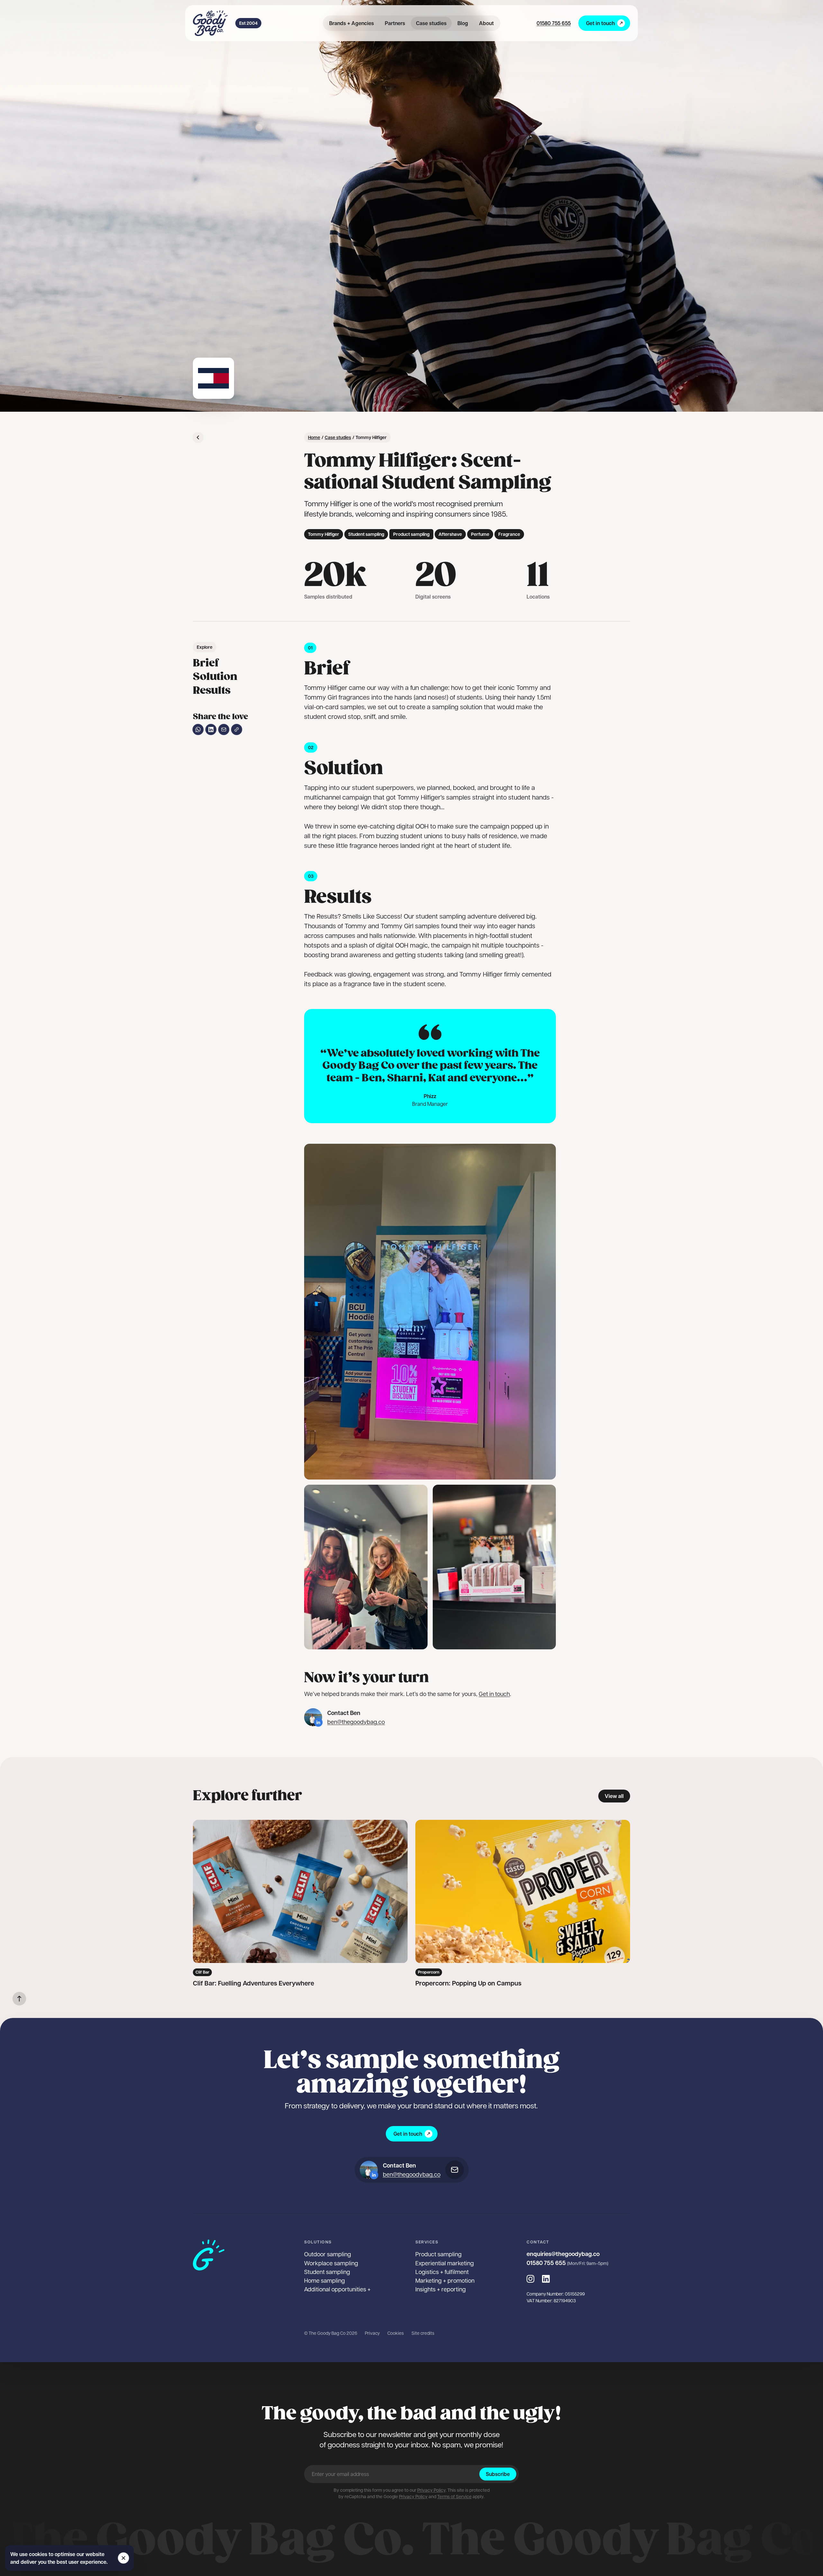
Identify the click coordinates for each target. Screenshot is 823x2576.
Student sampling (327, 2272)
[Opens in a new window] (318, 1722)
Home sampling (325, 2280)
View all (614, 1796)
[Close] (123, 2558)
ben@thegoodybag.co (356, 1722)
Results (212, 691)
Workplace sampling (331, 2263)
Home (314, 437)
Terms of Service (454, 2496)
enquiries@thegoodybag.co (563, 2254)
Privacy (372, 2333)
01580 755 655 (554, 23)
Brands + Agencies (352, 23)
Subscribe (498, 2474)
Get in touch (600, 23)
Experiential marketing (445, 2263)
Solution (215, 677)
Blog (463, 23)
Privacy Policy (431, 2490)
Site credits (423, 2333)
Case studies (431, 23)
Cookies (396, 2333)
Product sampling (439, 2254)
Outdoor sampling (328, 2254)
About (486, 23)
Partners (395, 23)
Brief (206, 663)
